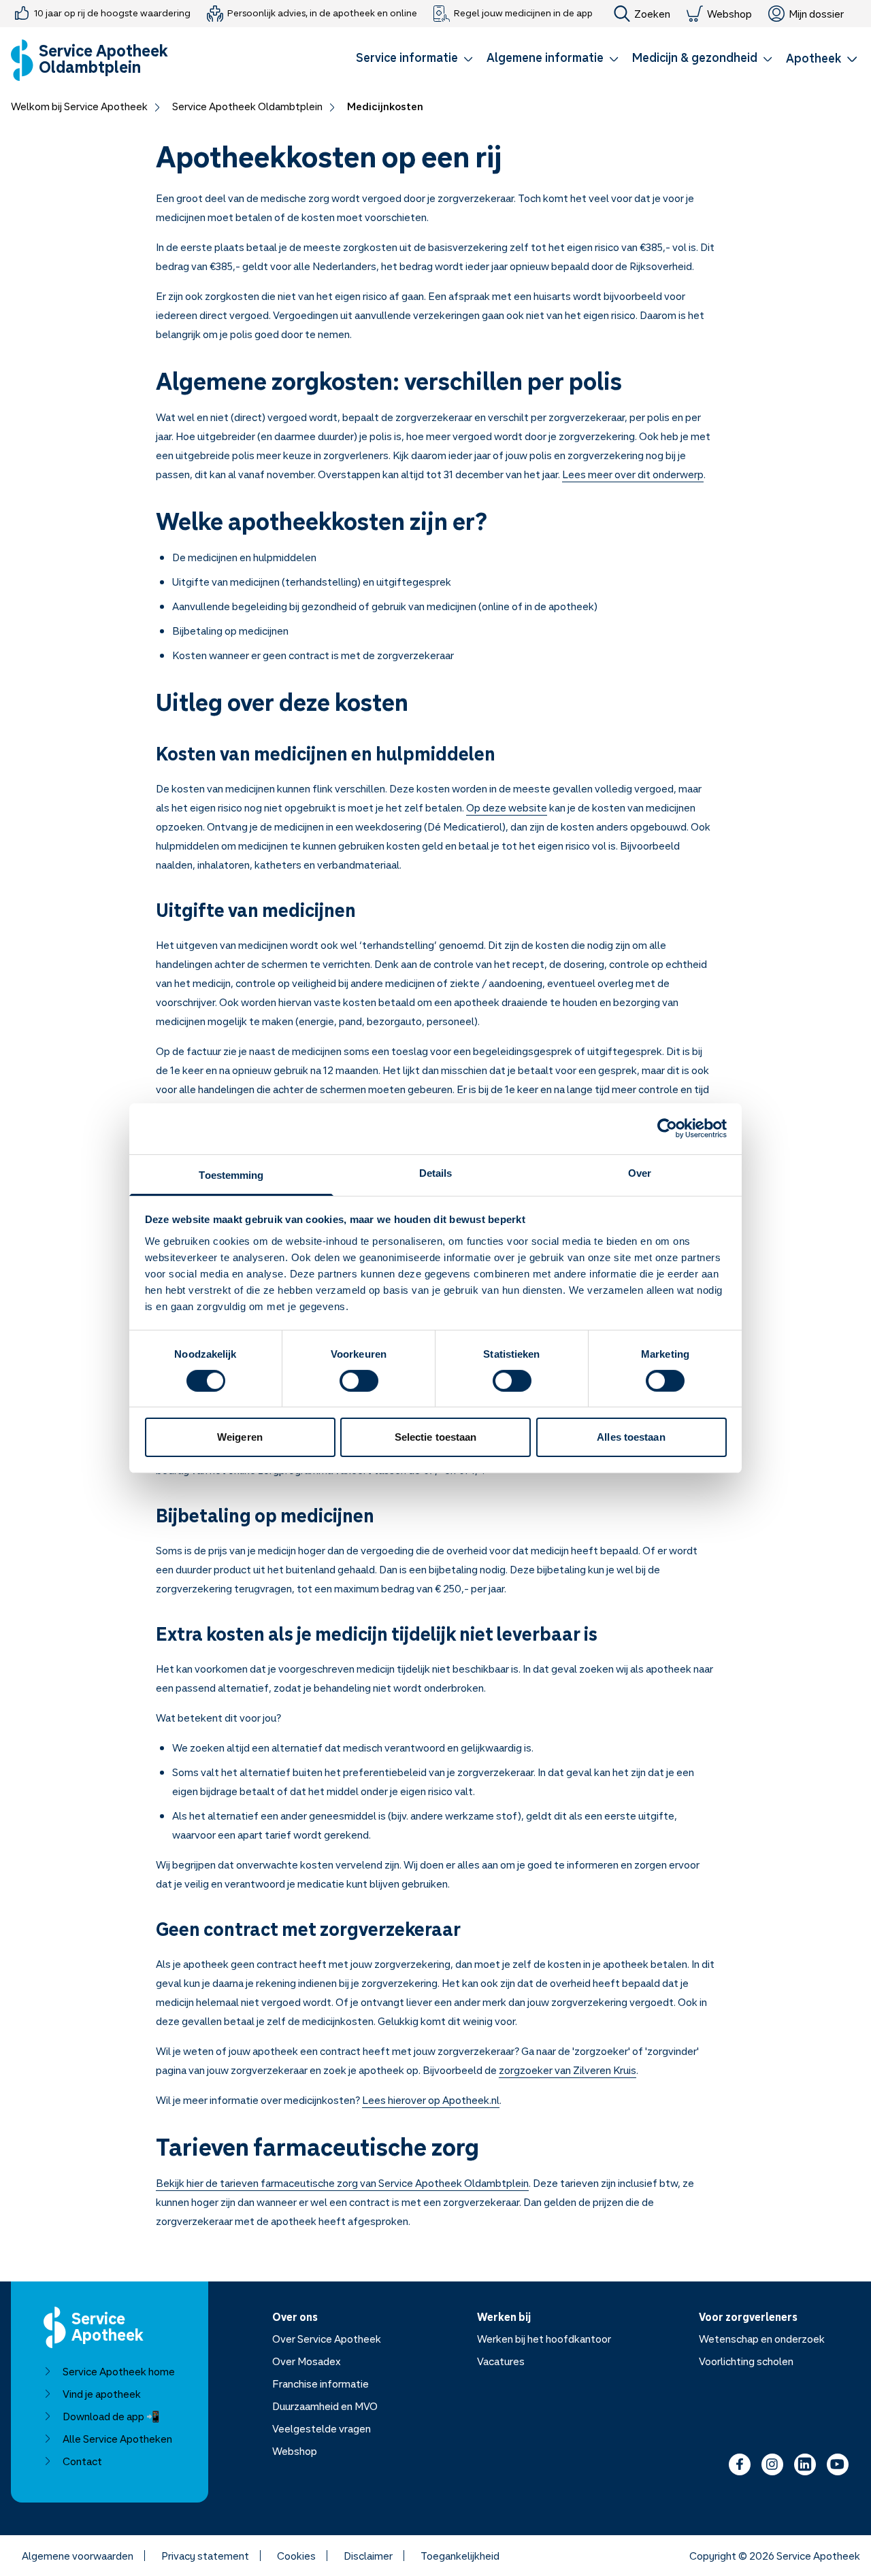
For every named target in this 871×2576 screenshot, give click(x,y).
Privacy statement (205, 2556)
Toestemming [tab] (231, 1174)
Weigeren (240, 1437)
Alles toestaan (631, 1437)
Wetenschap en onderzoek (762, 2339)
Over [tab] (640, 1172)
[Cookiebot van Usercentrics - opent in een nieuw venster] (667, 1128)
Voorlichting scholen (746, 2361)
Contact (82, 2461)
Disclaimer (368, 2556)
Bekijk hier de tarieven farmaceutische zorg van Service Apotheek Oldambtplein (342, 2183)
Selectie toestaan (436, 1437)
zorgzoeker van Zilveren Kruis (568, 2070)
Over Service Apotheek (327, 2339)
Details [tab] (436, 1172)
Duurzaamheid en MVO (325, 2406)
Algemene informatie (545, 57)
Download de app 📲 (111, 2416)
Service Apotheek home (119, 2371)
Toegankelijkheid (460, 2556)
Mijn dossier (816, 14)
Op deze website (507, 807)
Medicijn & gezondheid (695, 57)
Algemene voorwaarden (78, 2556)
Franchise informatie (321, 2383)
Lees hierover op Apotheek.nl (431, 2100)
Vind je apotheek (102, 2394)
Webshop (729, 14)
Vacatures (501, 2361)
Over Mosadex (307, 2361)
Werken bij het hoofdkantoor (544, 2339)
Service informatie (407, 57)
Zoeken (652, 14)
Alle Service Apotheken (117, 2439)
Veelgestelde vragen (322, 2428)
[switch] (359, 1381)
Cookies (296, 2556)
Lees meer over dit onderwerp (633, 474)
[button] (414, 60)
